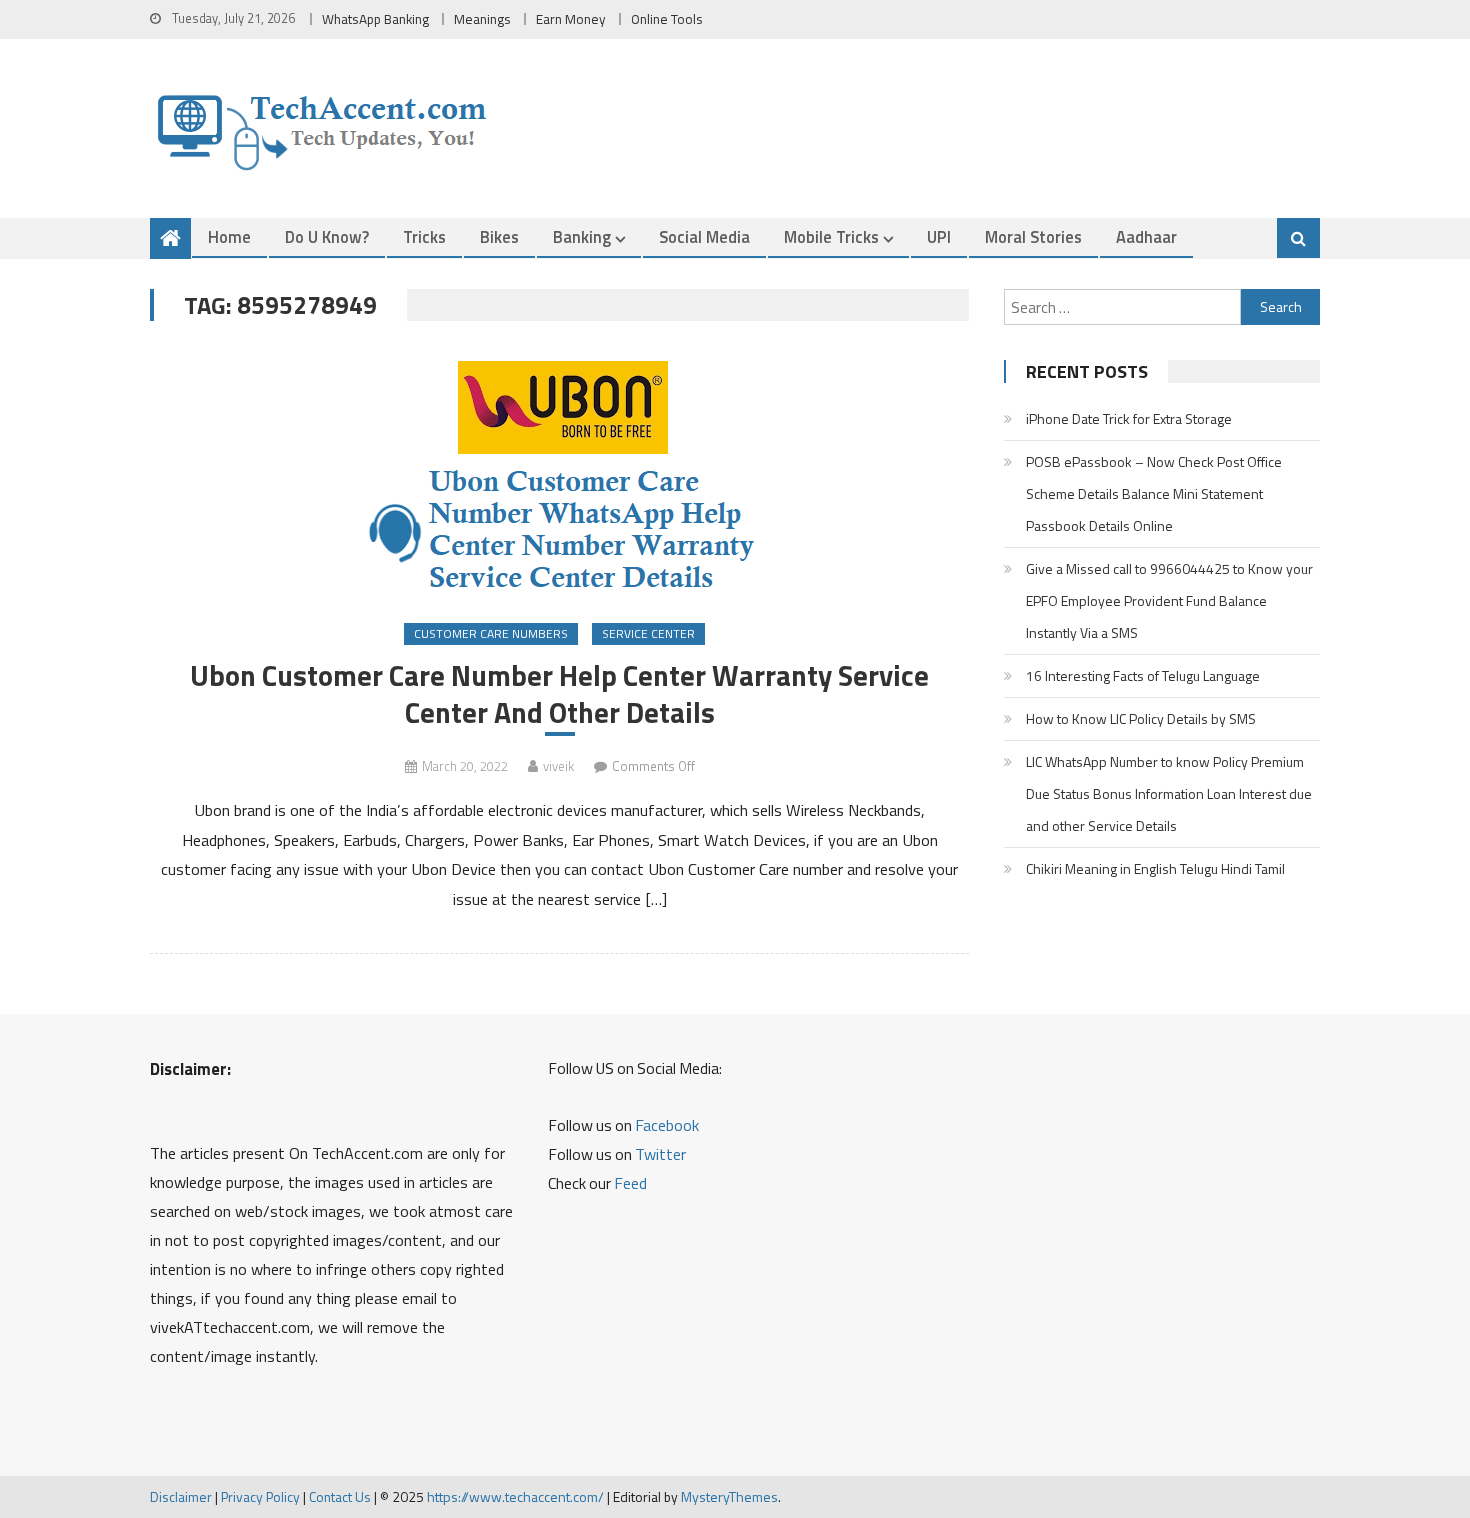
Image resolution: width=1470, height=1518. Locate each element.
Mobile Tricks (831, 236)
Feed (630, 1183)
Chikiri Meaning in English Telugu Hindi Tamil (1155, 868)
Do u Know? (327, 236)
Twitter (660, 1154)
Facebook (667, 1125)
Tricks (424, 236)
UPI (939, 236)
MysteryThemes (729, 1496)
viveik (558, 766)
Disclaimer (181, 1496)
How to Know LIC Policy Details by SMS (1141, 718)
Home (229, 236)
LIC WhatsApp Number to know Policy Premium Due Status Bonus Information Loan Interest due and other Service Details (1169, 793)
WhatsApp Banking (375, 19)
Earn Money (571, 19)
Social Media (704, 236)
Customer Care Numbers (491, 633)
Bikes (499, 236)
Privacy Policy (260, 1496)
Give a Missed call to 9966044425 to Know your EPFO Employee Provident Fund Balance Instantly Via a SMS (1169, 600)
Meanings (482, 19)
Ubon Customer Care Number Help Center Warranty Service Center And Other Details (559, 694)
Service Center (648, 633)
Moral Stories (1033, 236)
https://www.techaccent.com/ (515, 1496)
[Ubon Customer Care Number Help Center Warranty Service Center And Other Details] (559, 474)
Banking (582, 236)
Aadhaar (1146, 236)
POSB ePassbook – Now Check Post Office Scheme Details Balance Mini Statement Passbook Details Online (1154, 493)
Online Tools (667, 19)
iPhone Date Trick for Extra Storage (1129, 418)
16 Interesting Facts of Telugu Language (1143, 675)
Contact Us (340, 1496)
